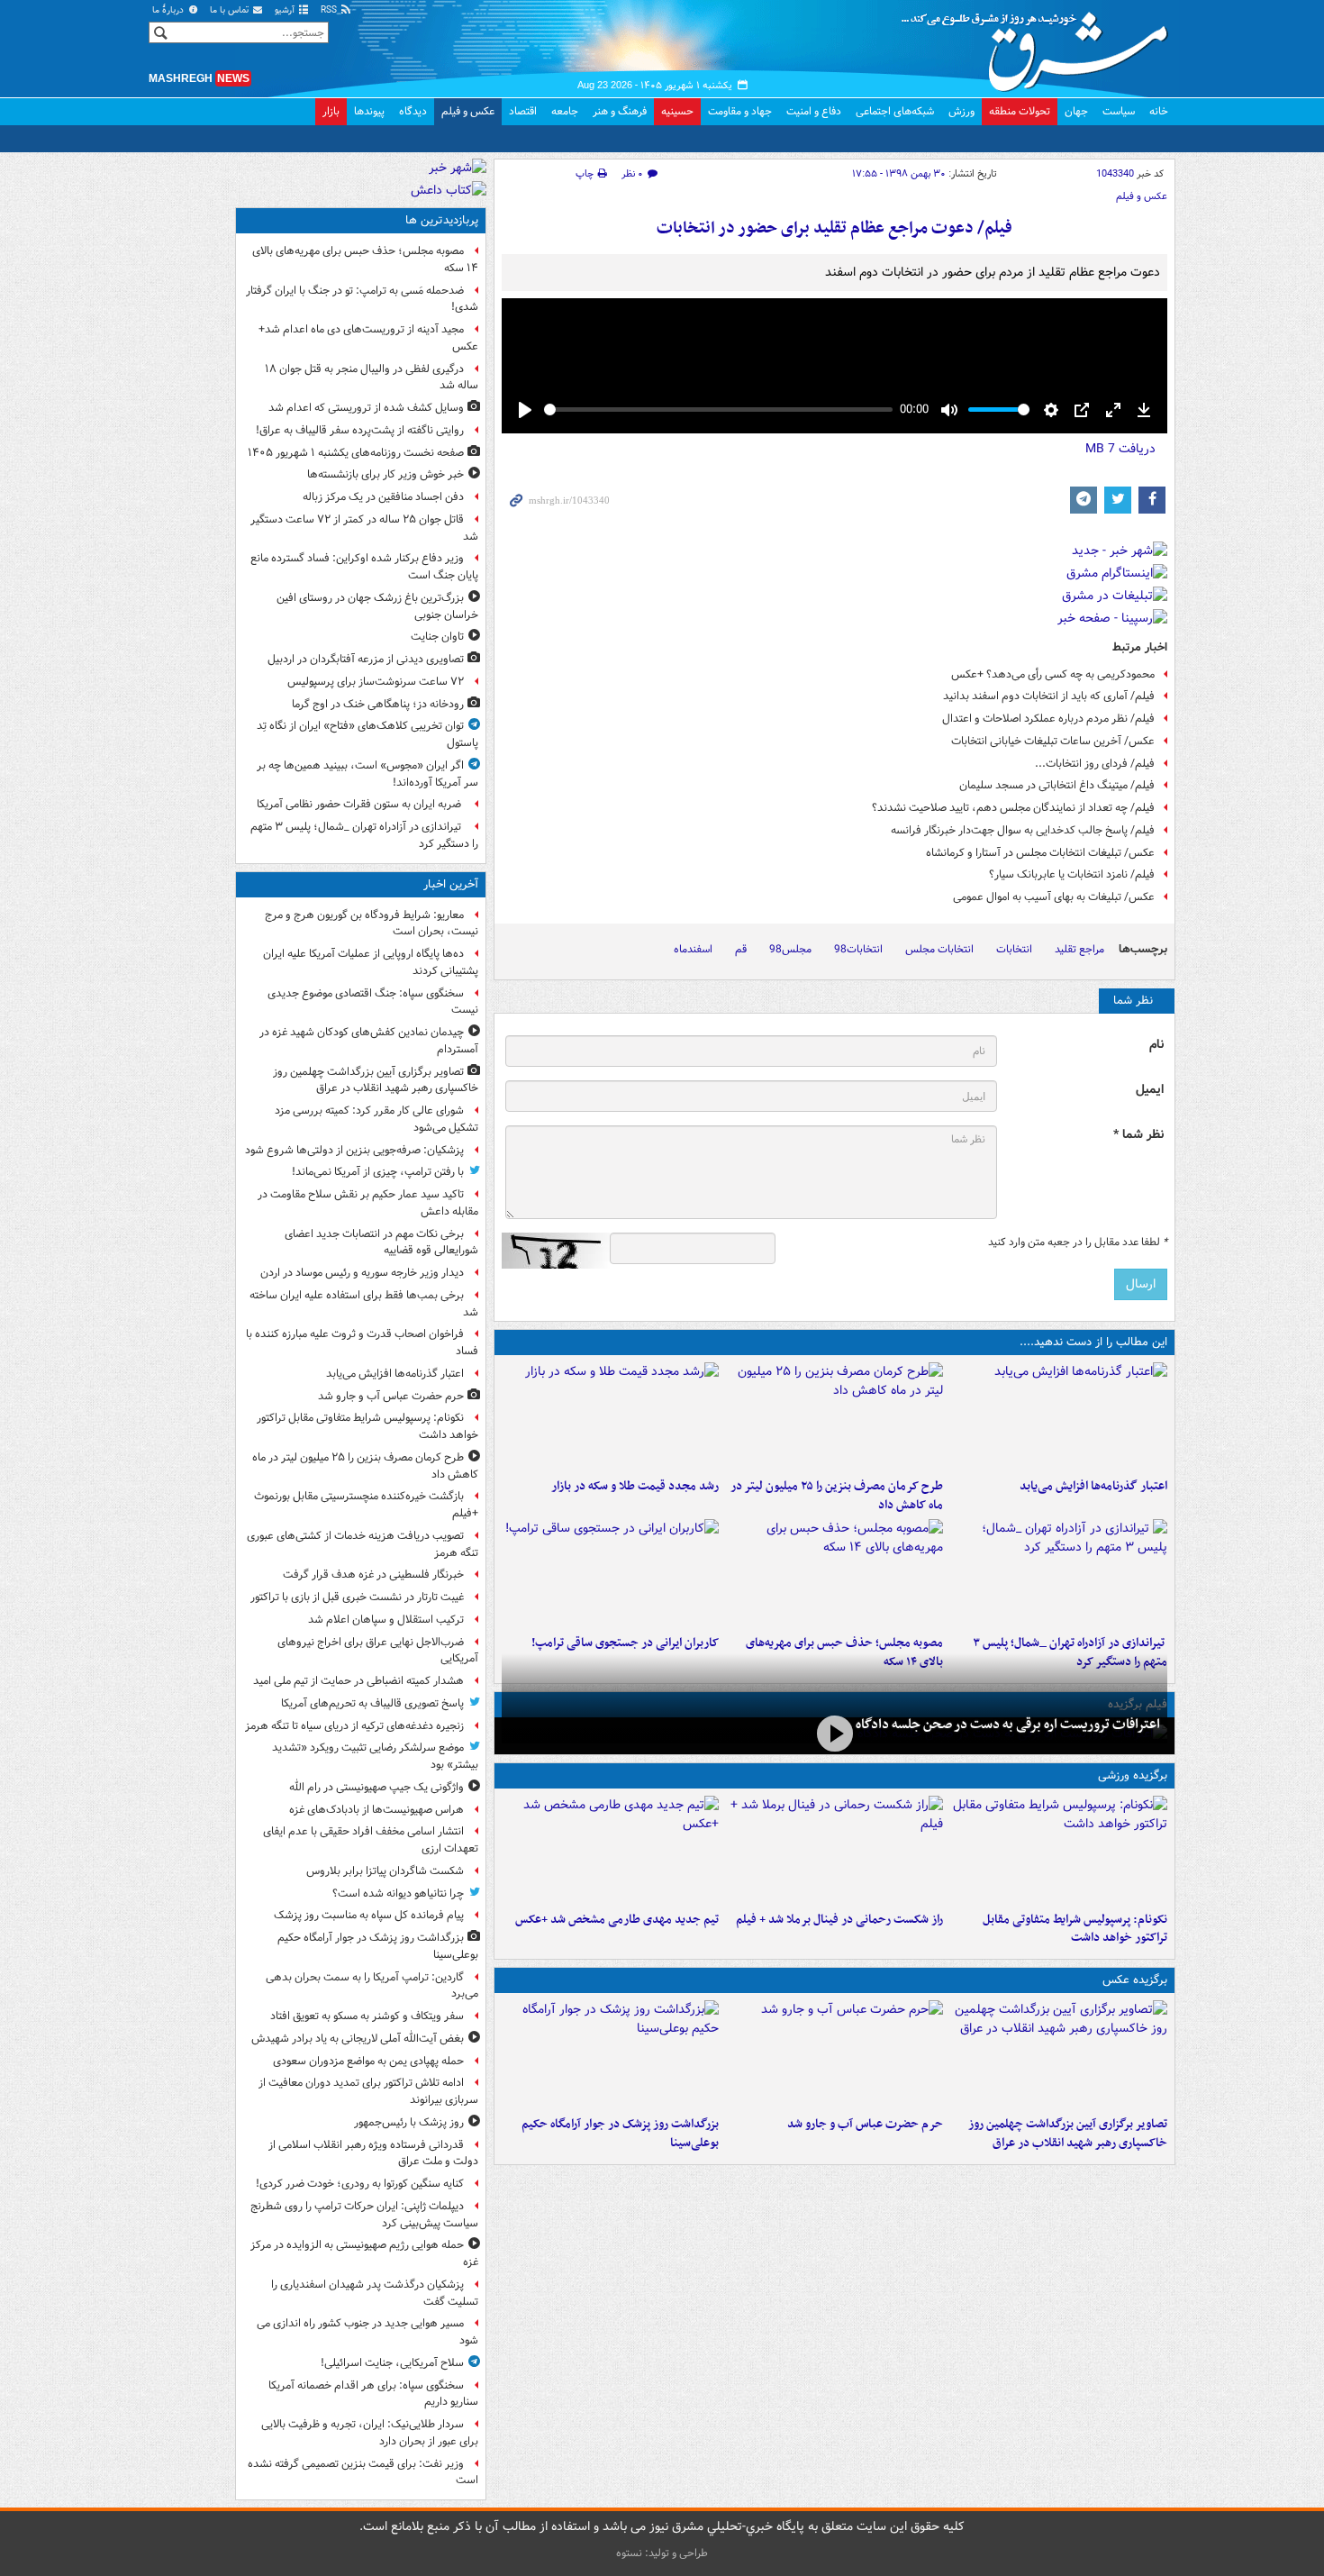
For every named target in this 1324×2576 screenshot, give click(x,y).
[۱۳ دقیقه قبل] (1059, 2054)
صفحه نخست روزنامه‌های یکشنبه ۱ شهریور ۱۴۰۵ (356, 453)
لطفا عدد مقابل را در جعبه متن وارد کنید (1078, 1242)
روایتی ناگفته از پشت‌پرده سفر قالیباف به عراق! (360, 430)
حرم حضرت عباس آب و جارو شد (865, 2124)
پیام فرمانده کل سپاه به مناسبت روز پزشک (369, 1915)
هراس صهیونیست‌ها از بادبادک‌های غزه (376, 1810)
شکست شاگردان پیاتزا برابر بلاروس (385, 1871)
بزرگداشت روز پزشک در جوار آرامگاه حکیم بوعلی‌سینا (620, 2134)
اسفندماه (693, 949)
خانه (1159, 111)
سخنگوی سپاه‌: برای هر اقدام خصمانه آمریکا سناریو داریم (373, 2394)
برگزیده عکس (1135, 1980)
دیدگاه (413, 111)
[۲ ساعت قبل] (610, 2054)
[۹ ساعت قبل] (834, 1850)
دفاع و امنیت (814, 111)
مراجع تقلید (1079, 949)
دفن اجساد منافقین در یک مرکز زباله (383, 497)
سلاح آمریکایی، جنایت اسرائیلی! (392, 2363)
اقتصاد (523, 111)
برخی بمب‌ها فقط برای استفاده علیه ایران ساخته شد (364, 1304)
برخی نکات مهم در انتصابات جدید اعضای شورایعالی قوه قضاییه (381, 1242)
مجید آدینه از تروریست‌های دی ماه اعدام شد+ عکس (368, 338)
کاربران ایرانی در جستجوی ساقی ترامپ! (625, 1643)
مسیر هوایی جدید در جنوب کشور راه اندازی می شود (367, 2332)
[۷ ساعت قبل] (834, 1573)
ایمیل (1150, 1090)
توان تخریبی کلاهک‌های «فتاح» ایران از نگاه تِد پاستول (367, 734)
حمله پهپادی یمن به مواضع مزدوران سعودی (368, 2061)
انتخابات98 (858, 949)
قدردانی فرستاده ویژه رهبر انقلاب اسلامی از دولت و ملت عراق (373, 2153)
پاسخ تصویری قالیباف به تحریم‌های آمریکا (372, 1703)
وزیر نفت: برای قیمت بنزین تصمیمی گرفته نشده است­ (363, 2472)
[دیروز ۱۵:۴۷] (610, 1850)
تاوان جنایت (437, 637)
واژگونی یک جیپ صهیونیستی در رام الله (376, 1787)
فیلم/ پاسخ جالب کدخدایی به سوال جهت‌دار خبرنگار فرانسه (1023, 830)
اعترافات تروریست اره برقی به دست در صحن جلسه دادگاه (1008, 1725)
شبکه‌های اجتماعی (895, 111)
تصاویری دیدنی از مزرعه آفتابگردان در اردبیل (366, 659)
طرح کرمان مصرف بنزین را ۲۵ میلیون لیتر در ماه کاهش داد (837, 1496)
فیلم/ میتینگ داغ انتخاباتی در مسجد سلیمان (1057, 785)
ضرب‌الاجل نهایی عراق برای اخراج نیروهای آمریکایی (378, 1651)
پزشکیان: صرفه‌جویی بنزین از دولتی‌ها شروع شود (354, 1150)
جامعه (565, 111)
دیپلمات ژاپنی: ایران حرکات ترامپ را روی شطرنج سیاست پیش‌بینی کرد (364, 2215)
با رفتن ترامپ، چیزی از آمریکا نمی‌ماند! (378, 1172)
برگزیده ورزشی (1133, 1775)
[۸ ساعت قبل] (610, 1573)
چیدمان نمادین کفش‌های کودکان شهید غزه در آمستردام (369, 1041)
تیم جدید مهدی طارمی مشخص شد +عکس (617, 1920)
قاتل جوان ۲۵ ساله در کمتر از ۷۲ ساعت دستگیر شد (364, 528)
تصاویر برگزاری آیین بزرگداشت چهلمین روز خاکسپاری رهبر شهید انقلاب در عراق (1068, 2134)
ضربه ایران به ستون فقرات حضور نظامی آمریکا (360, 804)
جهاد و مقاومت (740, 111)
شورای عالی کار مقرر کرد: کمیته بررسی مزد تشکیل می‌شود (376, 1119)
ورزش (961, 111)
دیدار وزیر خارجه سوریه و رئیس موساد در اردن (362, 1273)
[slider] (718, 410)
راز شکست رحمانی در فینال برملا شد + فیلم (839, 1920)
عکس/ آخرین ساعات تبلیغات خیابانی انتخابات (1053, 741)
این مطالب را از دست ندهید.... (1093, 1342)
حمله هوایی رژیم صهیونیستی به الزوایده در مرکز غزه (364, 2253)
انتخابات (1014, 949)
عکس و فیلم (468, 111)
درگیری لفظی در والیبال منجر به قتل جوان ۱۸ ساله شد (372, 378)
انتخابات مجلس (939, 949)
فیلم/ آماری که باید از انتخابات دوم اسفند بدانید (1049, 696)
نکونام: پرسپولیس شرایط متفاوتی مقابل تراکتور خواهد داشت (1075, 1929)
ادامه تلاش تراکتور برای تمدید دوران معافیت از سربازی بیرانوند (368, 2091)
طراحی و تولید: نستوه (662, 2553)
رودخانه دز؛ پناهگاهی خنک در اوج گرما (378, 704)
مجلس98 (790, 949)
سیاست (1119, 111)
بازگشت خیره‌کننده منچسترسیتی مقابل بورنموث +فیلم (366, 1505)
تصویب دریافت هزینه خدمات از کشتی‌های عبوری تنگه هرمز (363, 1544)
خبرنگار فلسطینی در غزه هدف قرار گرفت (373, 1575)
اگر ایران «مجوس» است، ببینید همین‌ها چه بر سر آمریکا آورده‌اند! (367, 774)
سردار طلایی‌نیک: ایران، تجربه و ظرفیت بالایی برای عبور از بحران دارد (370, 2433)
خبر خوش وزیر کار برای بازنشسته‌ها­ (385, 474)
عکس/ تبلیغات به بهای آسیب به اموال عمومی (1054, 897)
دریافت (1120, 449)
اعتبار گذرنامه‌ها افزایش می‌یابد (1093, 1486)
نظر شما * (1138, 1135)
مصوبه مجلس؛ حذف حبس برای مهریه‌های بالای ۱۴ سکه (365, 259)
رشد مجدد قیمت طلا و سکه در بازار (635, 1486)
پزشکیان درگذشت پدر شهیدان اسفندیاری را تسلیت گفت (375, 2293)
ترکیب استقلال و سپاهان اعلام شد (386, 1620)
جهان (1076, 111)
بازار (331, 111)
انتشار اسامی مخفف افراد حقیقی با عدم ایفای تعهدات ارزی (371, 1840)
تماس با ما (231, 10)
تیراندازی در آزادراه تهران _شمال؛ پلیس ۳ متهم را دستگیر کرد (364, 835)
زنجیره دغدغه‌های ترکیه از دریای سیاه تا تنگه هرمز (354, 1726)
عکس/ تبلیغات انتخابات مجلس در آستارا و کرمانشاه (1040, 853)
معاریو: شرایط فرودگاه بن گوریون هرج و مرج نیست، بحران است (372, 924)
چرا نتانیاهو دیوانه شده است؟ (398, 1893)
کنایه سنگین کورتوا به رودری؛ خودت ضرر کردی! (360, 2184)
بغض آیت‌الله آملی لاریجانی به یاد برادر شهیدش (358, 2039)
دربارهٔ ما (169, 10)
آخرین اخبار (451, 884)
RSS (330, 10)
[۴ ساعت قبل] (610, 1416)
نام (1156, 1045)
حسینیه (677, 111)
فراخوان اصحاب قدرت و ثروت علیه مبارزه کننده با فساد (362, 1343)
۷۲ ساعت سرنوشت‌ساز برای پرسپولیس (376, 682)
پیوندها (369, 111)
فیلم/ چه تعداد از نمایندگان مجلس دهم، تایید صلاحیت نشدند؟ (1013, 808)
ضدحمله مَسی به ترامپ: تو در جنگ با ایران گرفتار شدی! (362, 299)
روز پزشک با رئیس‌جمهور (409, 2122)
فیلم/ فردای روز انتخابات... (1095, 764)
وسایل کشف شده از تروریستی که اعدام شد (366, 408)
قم (741, 949)
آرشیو (286, 10)
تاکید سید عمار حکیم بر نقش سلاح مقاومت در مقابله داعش (368, 1203)
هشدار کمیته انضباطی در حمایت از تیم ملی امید (358, 1681)
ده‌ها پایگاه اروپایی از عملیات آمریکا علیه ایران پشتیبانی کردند (371, 962)
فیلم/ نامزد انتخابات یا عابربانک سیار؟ (1072, 874)
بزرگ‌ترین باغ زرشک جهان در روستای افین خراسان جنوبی (377, 606)
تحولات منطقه (1020, 111)
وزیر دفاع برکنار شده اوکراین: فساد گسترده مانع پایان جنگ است (364, 567)
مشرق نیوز (1040, 45)
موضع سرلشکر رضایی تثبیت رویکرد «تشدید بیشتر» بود (375, 1756)
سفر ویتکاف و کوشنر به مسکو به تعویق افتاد (367, 2016)
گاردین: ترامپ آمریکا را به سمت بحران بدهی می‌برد (372, 1986)
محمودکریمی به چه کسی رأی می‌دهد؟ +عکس (1053, 674)
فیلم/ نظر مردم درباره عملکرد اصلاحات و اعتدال (1048, 719)
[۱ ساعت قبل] (1059, 1416)
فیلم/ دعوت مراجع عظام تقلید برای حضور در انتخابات (834, 228)
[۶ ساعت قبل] (1059, 1573)
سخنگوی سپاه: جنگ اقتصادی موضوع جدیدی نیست (373, 1002)
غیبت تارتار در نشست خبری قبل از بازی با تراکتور (357, 1597)
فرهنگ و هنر (620, 111)
